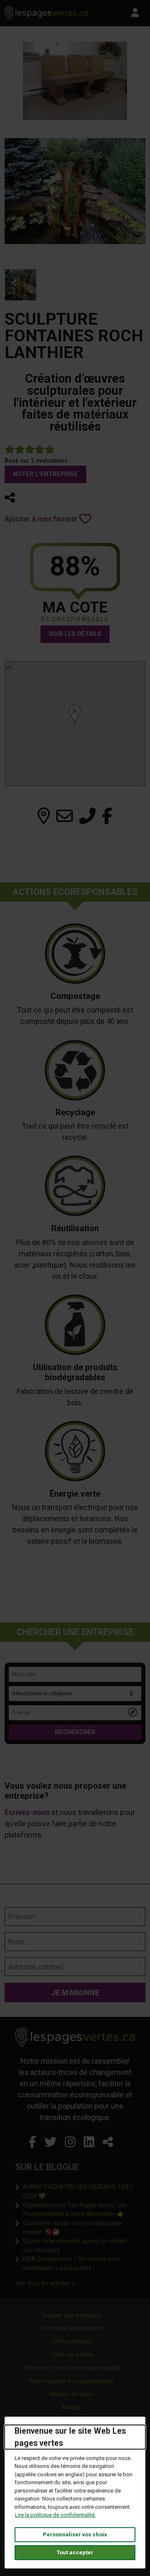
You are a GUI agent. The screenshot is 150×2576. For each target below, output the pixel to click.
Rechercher (75, 1732)
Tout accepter (75, 2552)
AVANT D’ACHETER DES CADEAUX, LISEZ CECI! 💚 (79, 2192)
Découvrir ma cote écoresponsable (72, 2368)
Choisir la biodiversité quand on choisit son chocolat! (79, 2246)
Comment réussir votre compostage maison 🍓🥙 (79, 2228)
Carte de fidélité (72, 2355)
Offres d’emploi (72, 2342)
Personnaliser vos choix (75, 2534)
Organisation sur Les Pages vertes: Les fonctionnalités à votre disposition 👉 (79, 2210)
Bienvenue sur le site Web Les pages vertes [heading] (70, 2437)
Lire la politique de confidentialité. (55, 2515)
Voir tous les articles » (45, 2283)
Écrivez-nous (27, 1812)
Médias (72, 2408)
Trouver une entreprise (72, 2315)
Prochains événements (72, 2328)
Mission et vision (72, 2394)
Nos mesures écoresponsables (72, 2381)
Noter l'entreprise (45, 474)
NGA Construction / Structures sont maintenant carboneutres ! (79, 2264)
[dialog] (75, 2493)
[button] (10, 498)
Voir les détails (75, 634)
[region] (75, 723)
